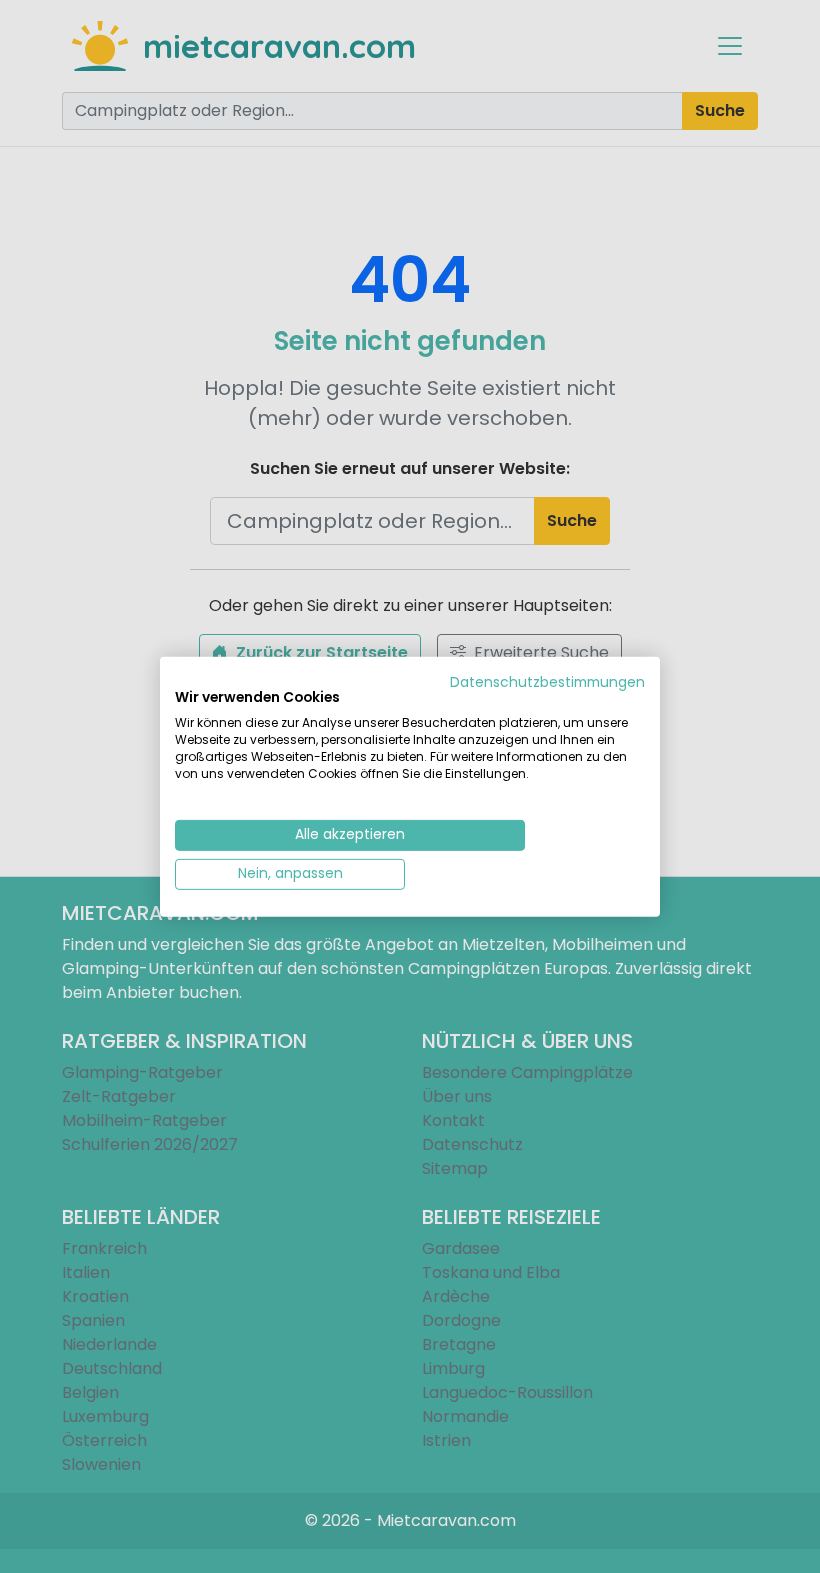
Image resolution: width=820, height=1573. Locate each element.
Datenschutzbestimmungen (547, 681)
